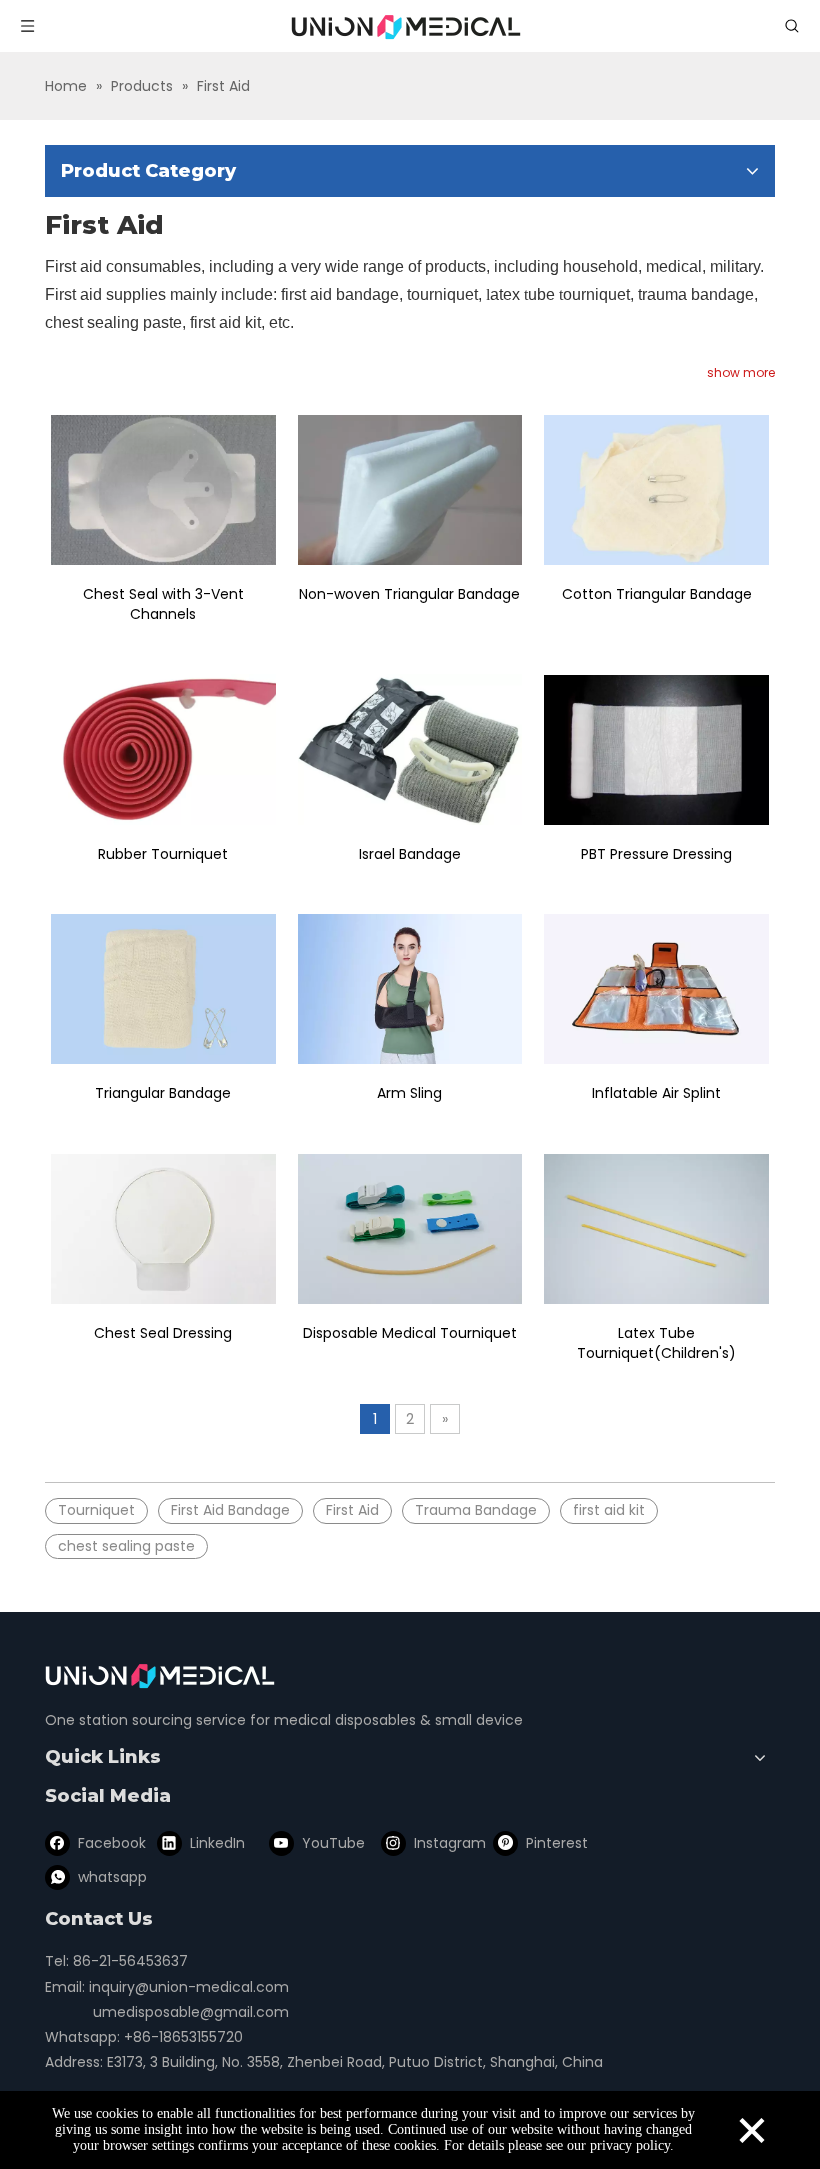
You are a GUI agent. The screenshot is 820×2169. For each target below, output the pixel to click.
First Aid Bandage (230, 1510)
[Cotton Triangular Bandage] (656, 490)
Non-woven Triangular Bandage (409, 594)
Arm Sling (409, 1093)
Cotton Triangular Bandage (657, 594)
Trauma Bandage (476, 1510)
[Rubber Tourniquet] (163, 750)
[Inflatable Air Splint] (656, 990)
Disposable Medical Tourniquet (410, 1333)
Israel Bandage (410, 854)
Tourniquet (96, 1510)
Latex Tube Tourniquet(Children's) (656, 1343)
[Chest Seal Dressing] (163, 1229)
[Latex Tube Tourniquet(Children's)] (656, 1229)
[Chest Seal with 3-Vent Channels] (163, 490)
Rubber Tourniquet (163, 854)
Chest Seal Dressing (163, 1333)
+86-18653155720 (183, 2037)
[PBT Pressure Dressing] (656, 750)
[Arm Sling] (410, 990)
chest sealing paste (126, 1546)
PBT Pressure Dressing (656, 854)
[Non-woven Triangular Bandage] (410, 490)
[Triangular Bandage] (163, 990)
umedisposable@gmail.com (191, 2012)
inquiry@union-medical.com (189, 1987)
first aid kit (609, 1510)
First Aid (352, 1510)
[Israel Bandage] (410, 750)
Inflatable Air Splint (656, 1093)
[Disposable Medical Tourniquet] (410, 1229)
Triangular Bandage (163, 1093)
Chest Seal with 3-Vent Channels (163, 604)
